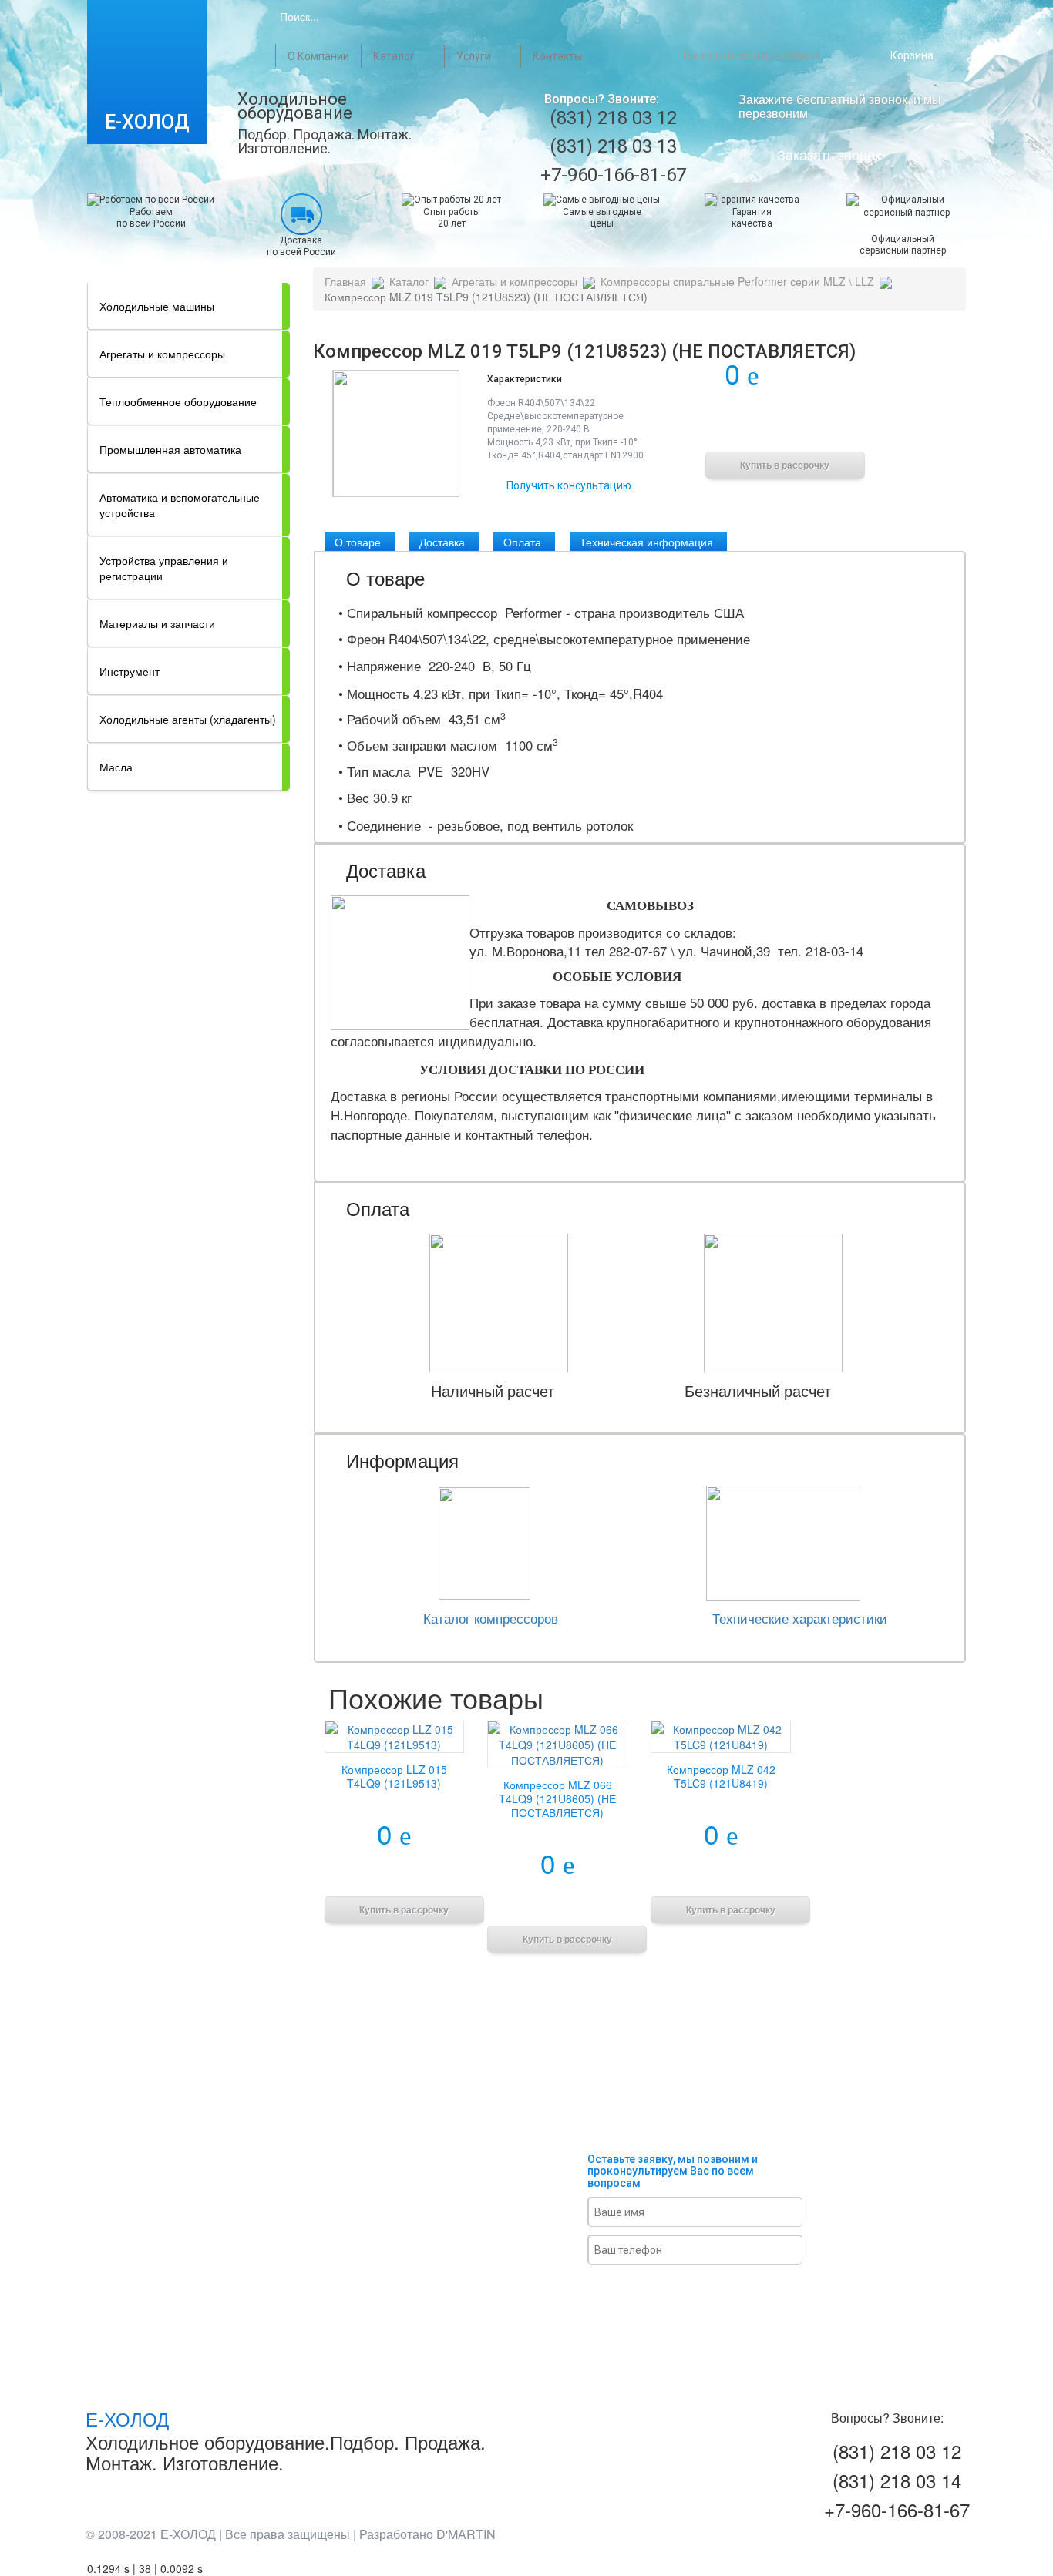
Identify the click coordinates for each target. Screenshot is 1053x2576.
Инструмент (130, 671)
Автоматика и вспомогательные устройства (180, 505)
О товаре (358, 542)
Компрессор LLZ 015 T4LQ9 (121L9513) (394, 1776)
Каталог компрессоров (491, 1618)
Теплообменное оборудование (178, 401)
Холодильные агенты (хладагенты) (188, 719)
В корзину (785, 425)
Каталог (394, 56)
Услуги (474, 56)
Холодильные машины (157, 306)
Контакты (557, 56)
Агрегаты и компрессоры (162, 354)
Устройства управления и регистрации (164, 568)
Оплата (522, 542)
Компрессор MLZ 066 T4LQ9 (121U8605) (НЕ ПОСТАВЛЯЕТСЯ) (557, 1798)
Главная (262, 55)
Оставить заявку (712, 2293)
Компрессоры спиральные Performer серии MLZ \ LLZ (737, 281)
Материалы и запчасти (157, 623)
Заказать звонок (829, 154)
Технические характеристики (800, 1618)
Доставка (442, 542)
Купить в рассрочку (785, 465)
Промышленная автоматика (170, 449)
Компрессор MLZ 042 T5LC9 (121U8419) (721, 1776)
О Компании (318, 56)
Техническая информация (646, 542)
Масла (116, 767)
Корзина (912, 55)
